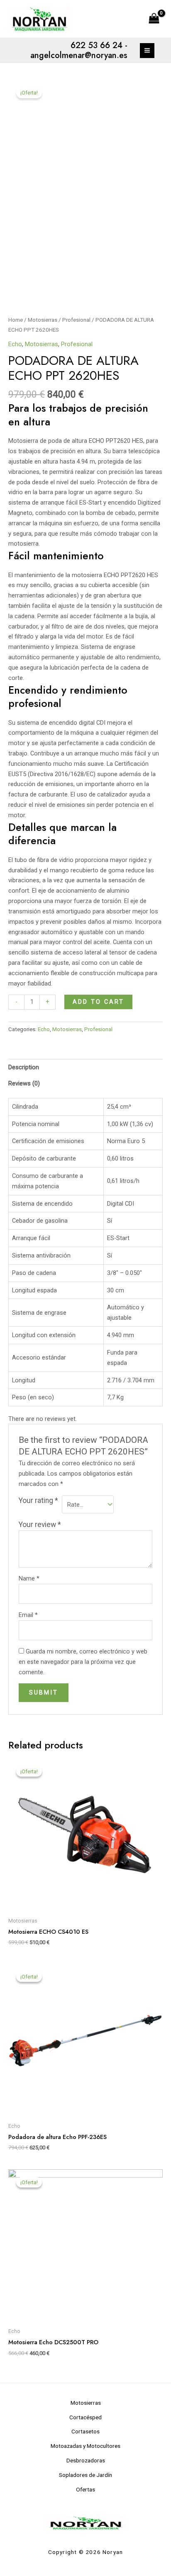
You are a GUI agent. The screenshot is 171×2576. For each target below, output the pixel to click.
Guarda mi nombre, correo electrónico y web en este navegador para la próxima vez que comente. (83, 1662)
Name (29, 1578)
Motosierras (43, 320)
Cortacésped (85, 2417)
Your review (40, 1525)
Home (16, 320)
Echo (15, 344)
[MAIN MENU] (147, 50)
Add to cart (98, 1002)
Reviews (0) (24, 1083)
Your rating (38, 1500)
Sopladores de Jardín (85, 2475)
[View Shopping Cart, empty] (154, 19)
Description (24, 1067)
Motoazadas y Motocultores (85, 2446)
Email (28, 1615)
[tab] (85, 1067)
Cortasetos (85, 2431)
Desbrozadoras (86, 2460)
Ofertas (85, 2489)
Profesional (76, 320)
